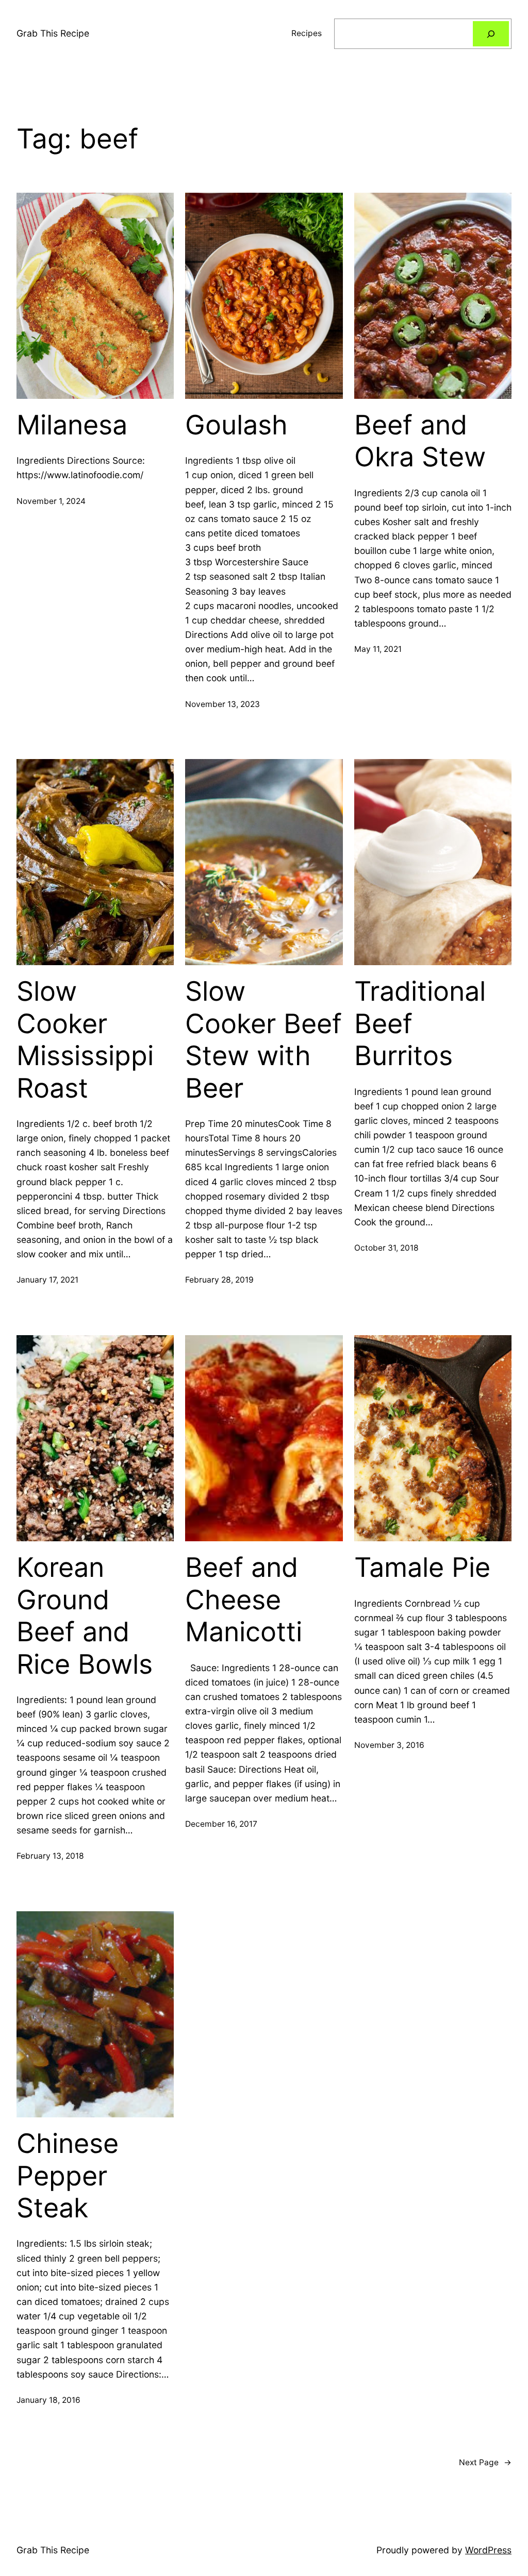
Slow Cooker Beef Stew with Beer (263, 1040)
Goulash (236, 425)
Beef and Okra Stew (420, 441)
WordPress (488, 2550)
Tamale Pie (422, 1568)
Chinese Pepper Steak (68, 2176)
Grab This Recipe (53, 33)
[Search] (491, 34)
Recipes (307, 33)
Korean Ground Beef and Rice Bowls (85, 1616)
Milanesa (72, 425)
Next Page (485, 2462)
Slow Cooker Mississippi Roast (85, 1040)
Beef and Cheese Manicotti (244, 1600)
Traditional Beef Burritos (420, 1024)
